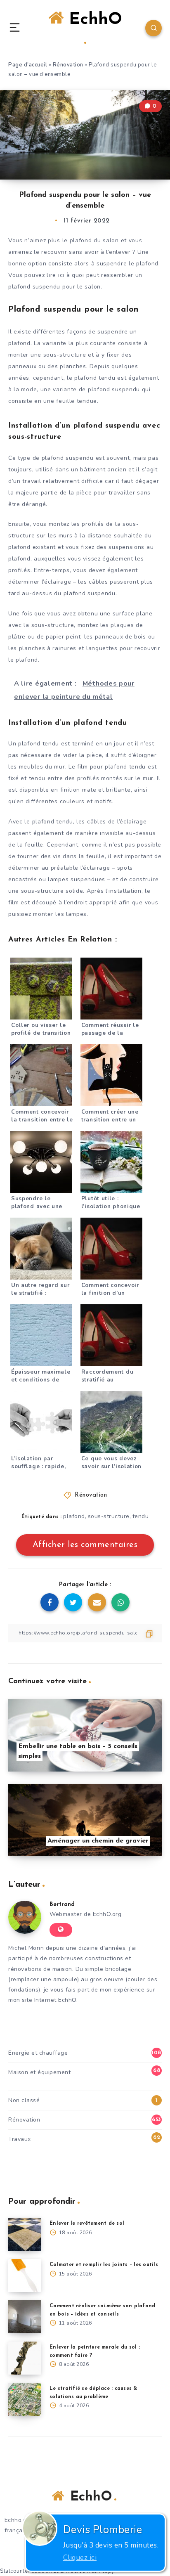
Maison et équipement (39, 2072)
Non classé (24, 2100)
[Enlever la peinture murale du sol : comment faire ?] (25, 2358)
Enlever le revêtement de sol (87, 2224)
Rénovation (68, 65)
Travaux (20, 2139)
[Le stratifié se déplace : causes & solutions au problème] (25, 2399)
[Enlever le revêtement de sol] (25, 2234)
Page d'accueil (28, 65)
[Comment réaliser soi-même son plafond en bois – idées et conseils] (25, 2317)
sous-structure (109, 1516)
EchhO (93, 20)
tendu (141, 1516)
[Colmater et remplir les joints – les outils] (25, 2276)
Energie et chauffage (38, 2053)
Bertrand (62, 1905)
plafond (74, 1516)
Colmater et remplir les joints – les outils (104, 2265)
